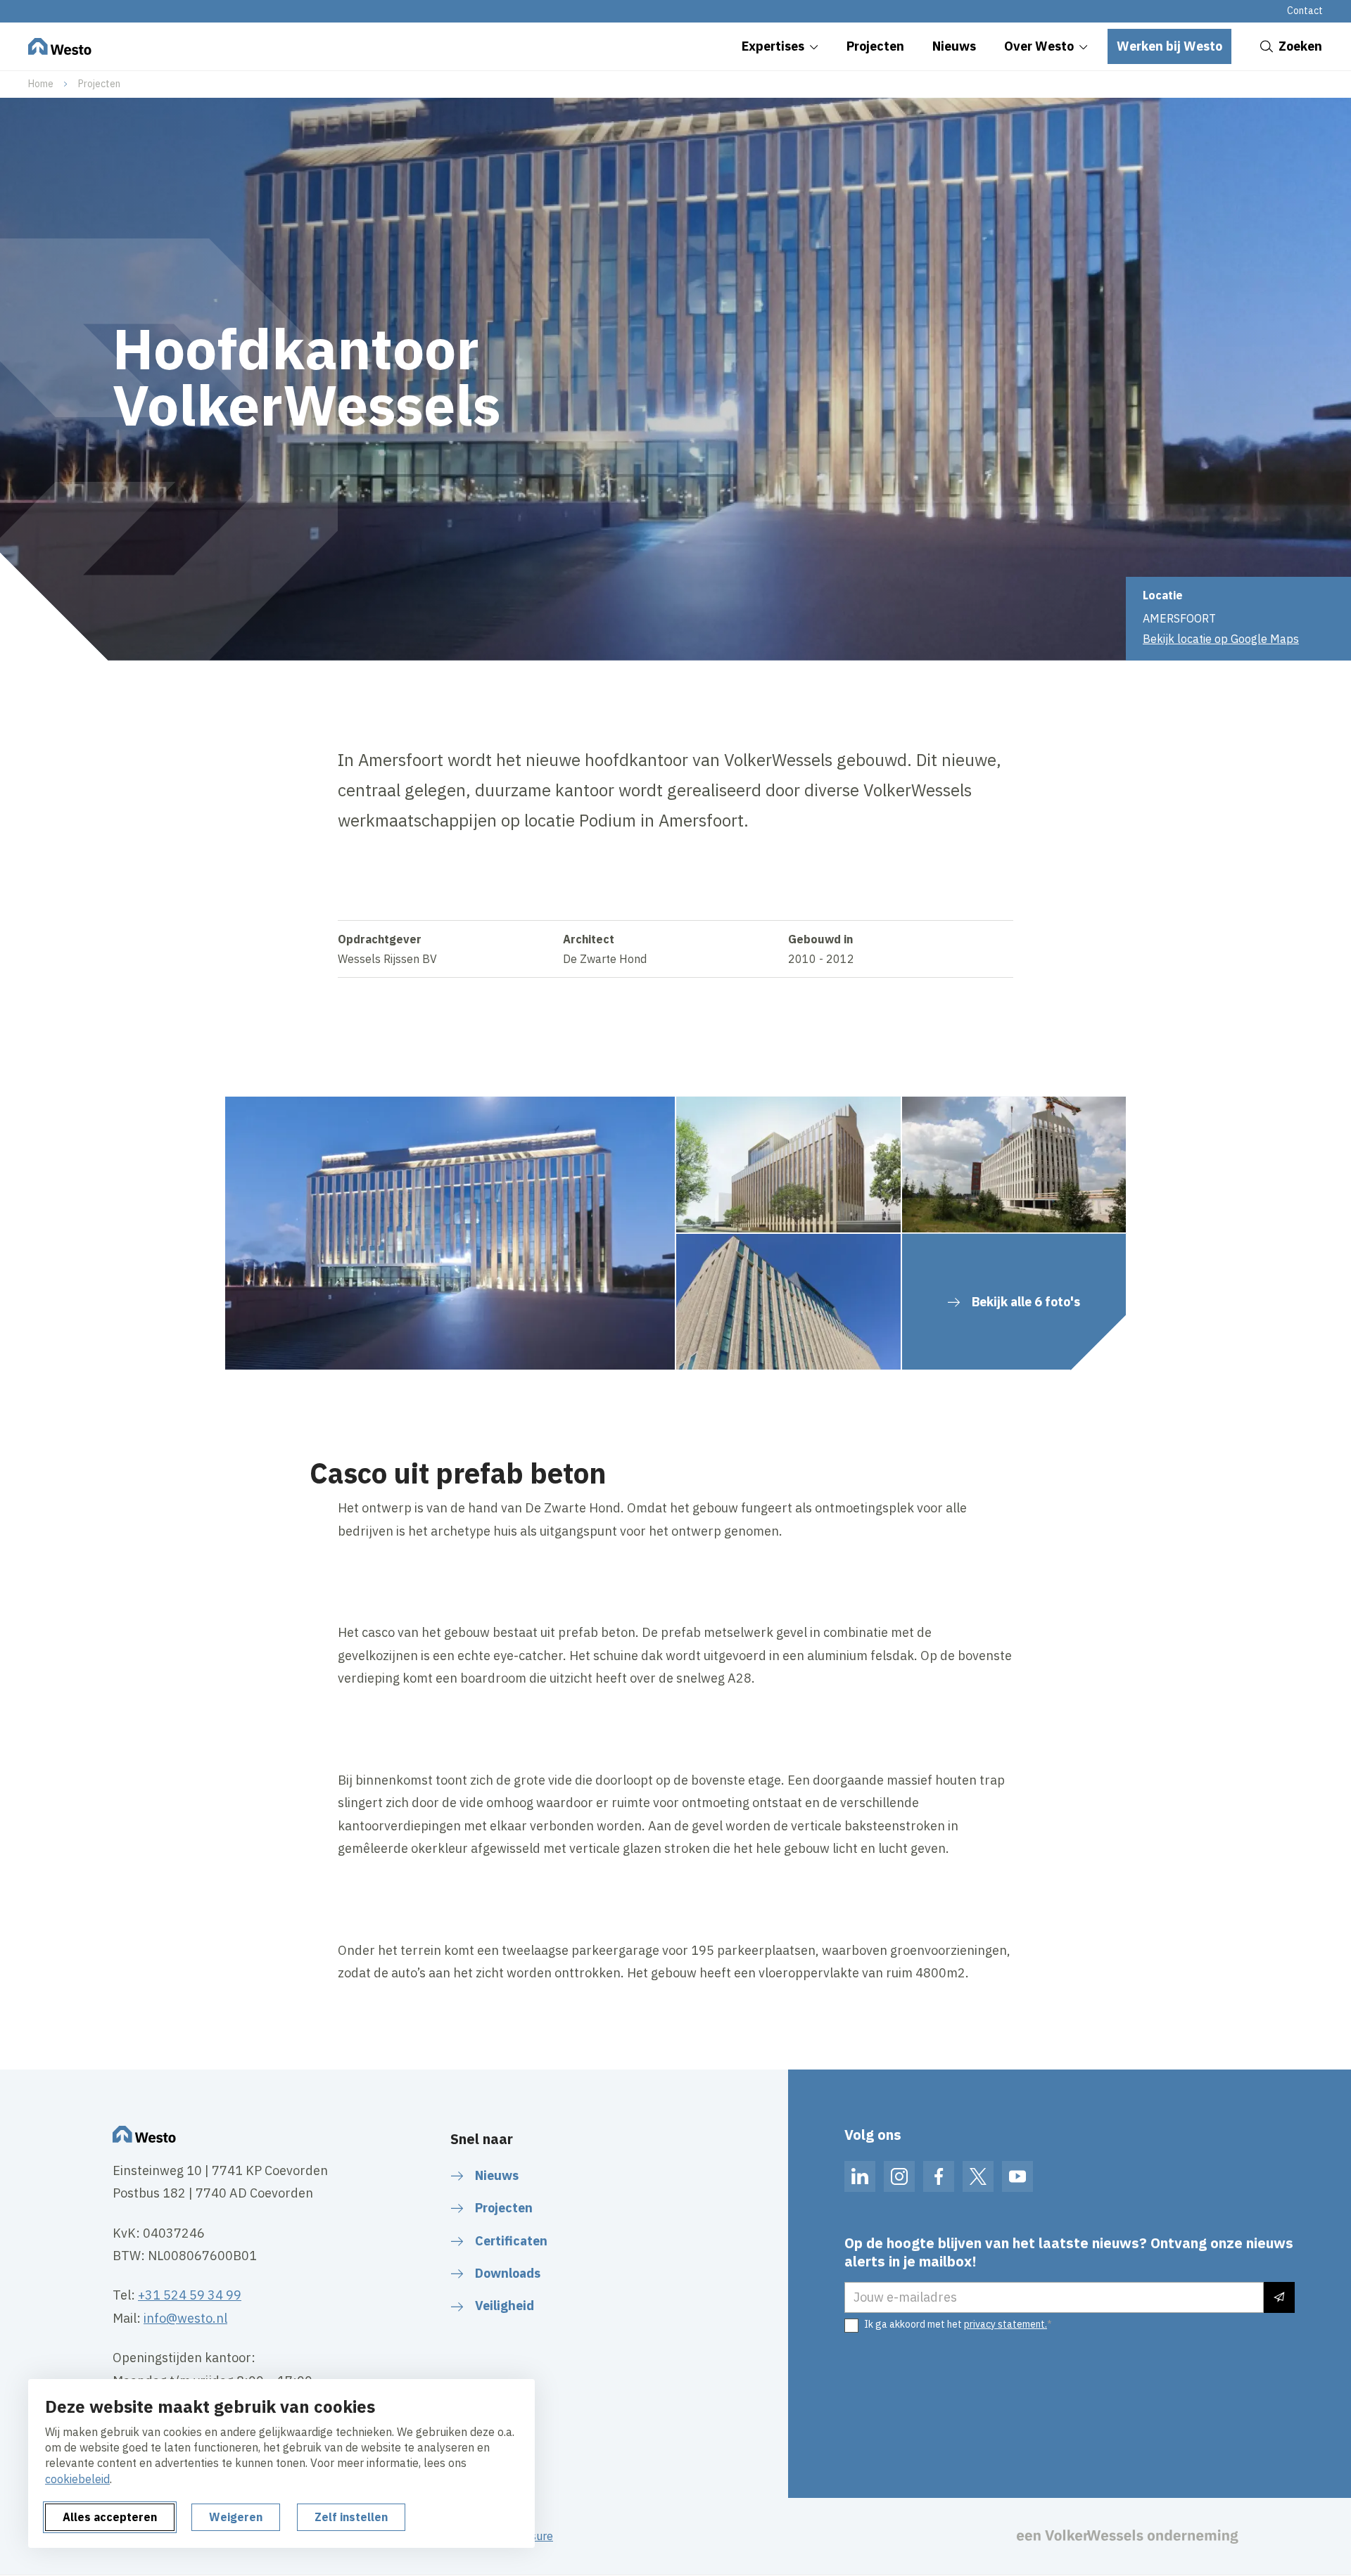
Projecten (99, 84)
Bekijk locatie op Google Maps (1221, 639)
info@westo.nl (185, 2318)
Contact (1305, 11)
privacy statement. (1006, 2324)
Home (41, 84)
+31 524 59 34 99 (190, 2295)
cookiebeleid (77, 2479)
